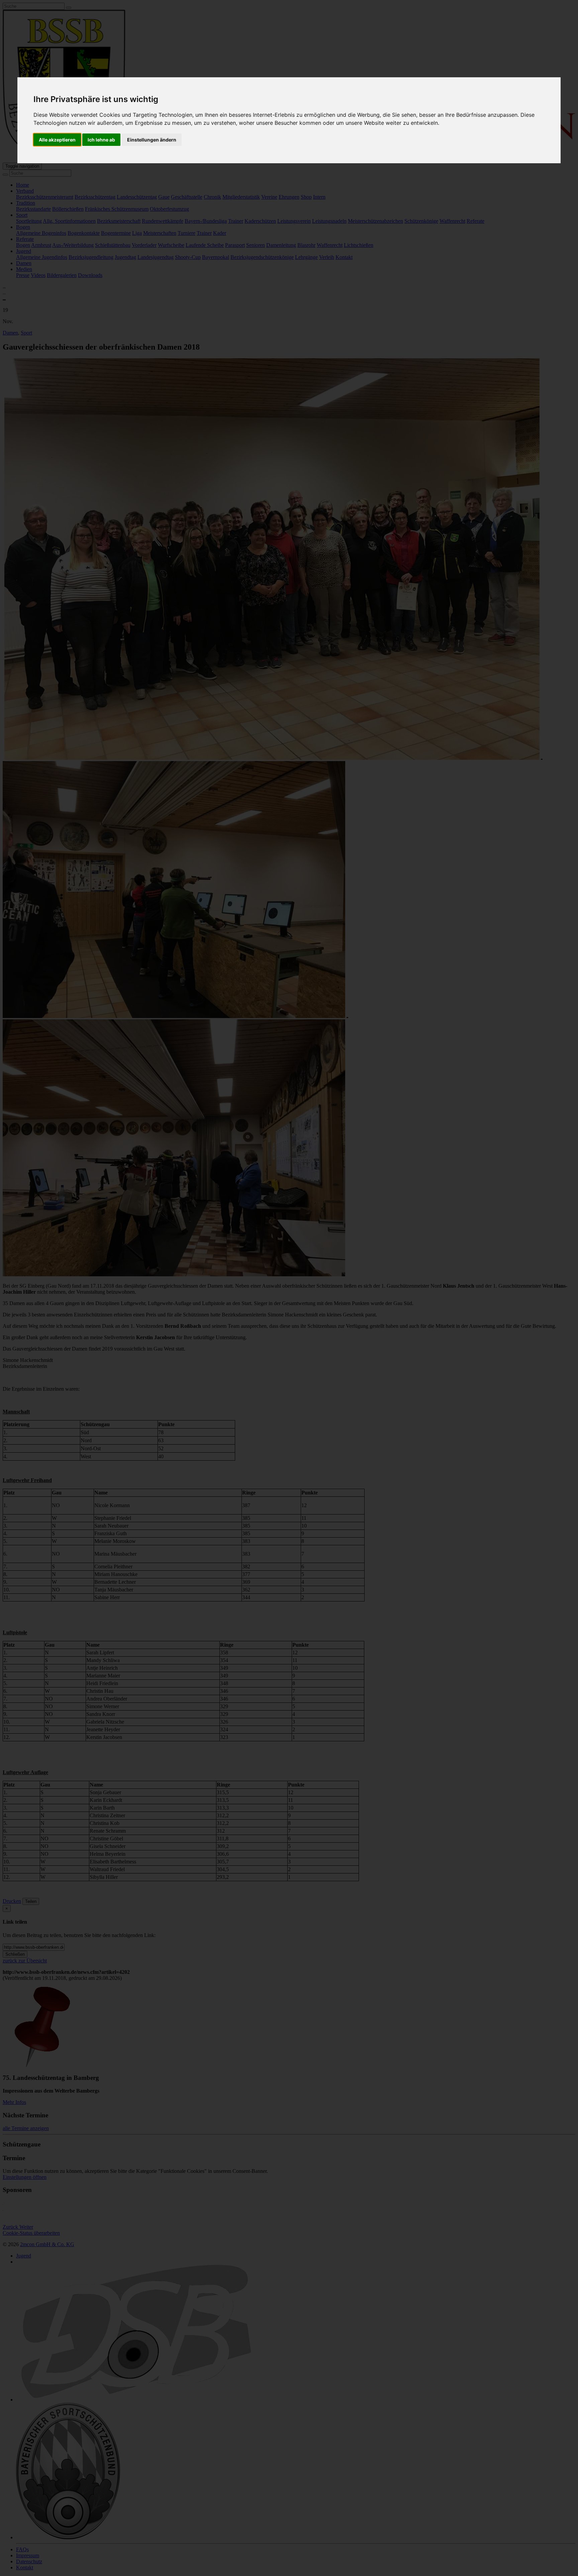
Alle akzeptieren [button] (57, 140)
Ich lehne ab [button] (101, 140)
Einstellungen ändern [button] (152, 140)
